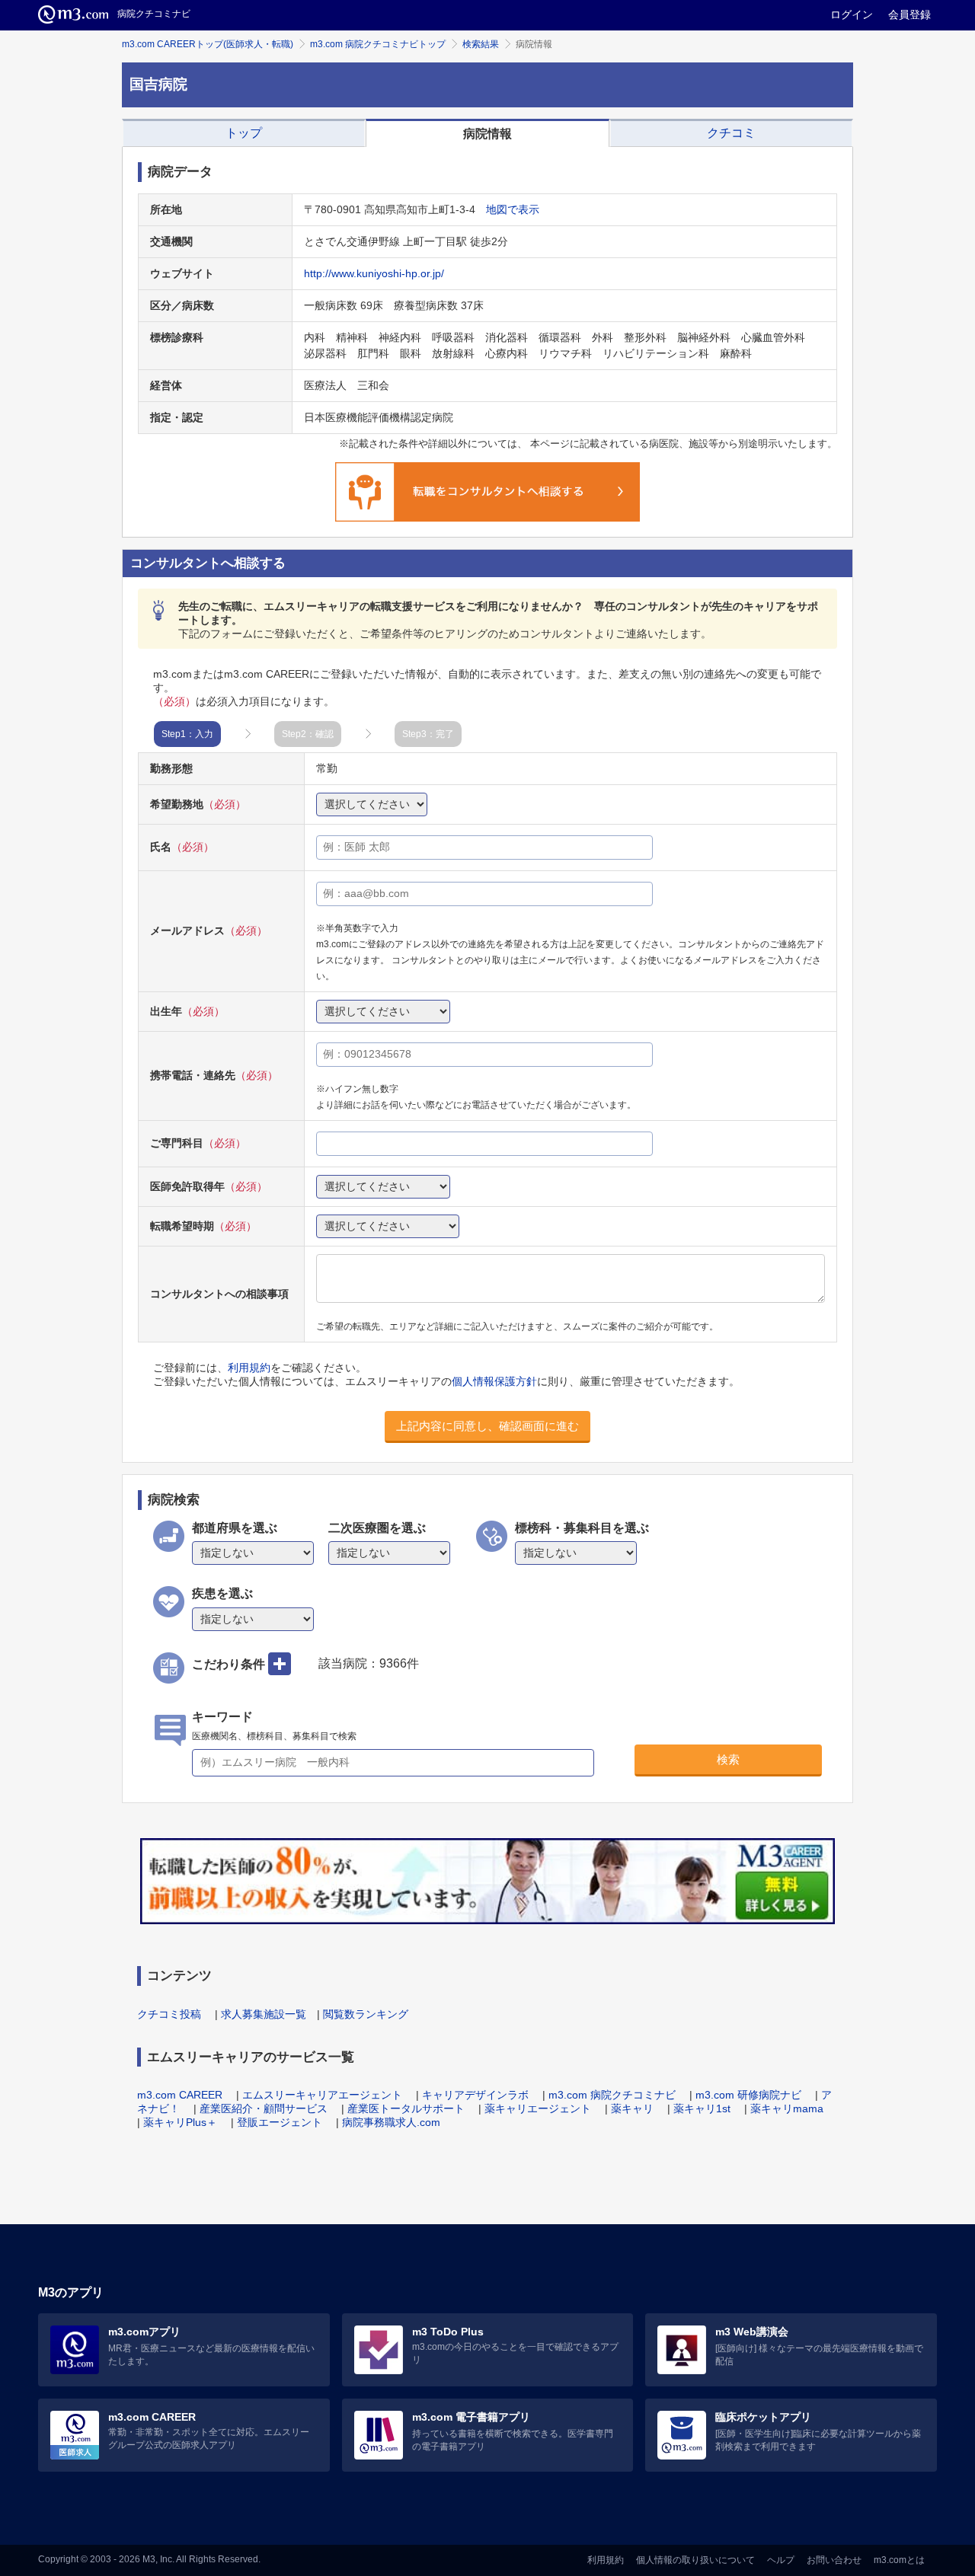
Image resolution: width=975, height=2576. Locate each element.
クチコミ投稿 (169, 2014)
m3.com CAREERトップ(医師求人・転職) (208, 44)
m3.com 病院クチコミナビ (612, 2095)
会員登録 (909, 14)
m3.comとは (899, 2560)
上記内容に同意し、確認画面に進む (487, 1426)
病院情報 (487, 134)
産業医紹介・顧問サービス (264, 2108)
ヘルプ (781, 2560)
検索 (728, 1759)
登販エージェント (280, 2122)
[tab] (244, 133)
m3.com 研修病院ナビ (748, 2095)
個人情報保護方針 (494, 1381)
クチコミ (731, 133)
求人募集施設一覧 (264, 2014)
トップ (244, 133)
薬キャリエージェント (538, 2108)
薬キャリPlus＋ (180, 2122)
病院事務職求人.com (391, 2122)
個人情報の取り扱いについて (695, 2560)
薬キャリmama (787, 2108)
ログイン (852, 14)
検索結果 (481, 44)
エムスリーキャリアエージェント (322, 2095)
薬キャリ (632, 2108)
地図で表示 (513, 209)
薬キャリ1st (702, 2108)
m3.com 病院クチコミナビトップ (378, 44)
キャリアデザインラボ (475, 2095)
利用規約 (249, 1368)
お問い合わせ (834, 2560)
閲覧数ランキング (366, 2014)
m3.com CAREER (180, 2095)
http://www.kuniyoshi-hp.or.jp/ (374, 273)
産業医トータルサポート (406, 2108)
